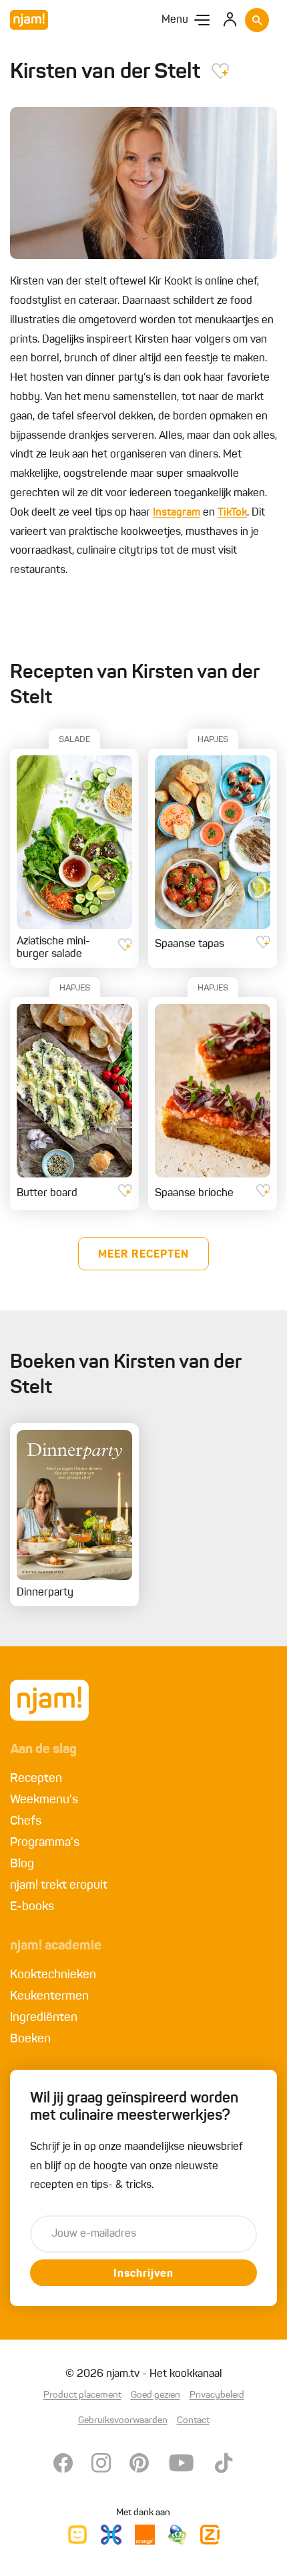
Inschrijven (143, 2274)
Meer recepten (143, 1255)
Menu (175, 20)
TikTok (232, 513)
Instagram (177, 513)
